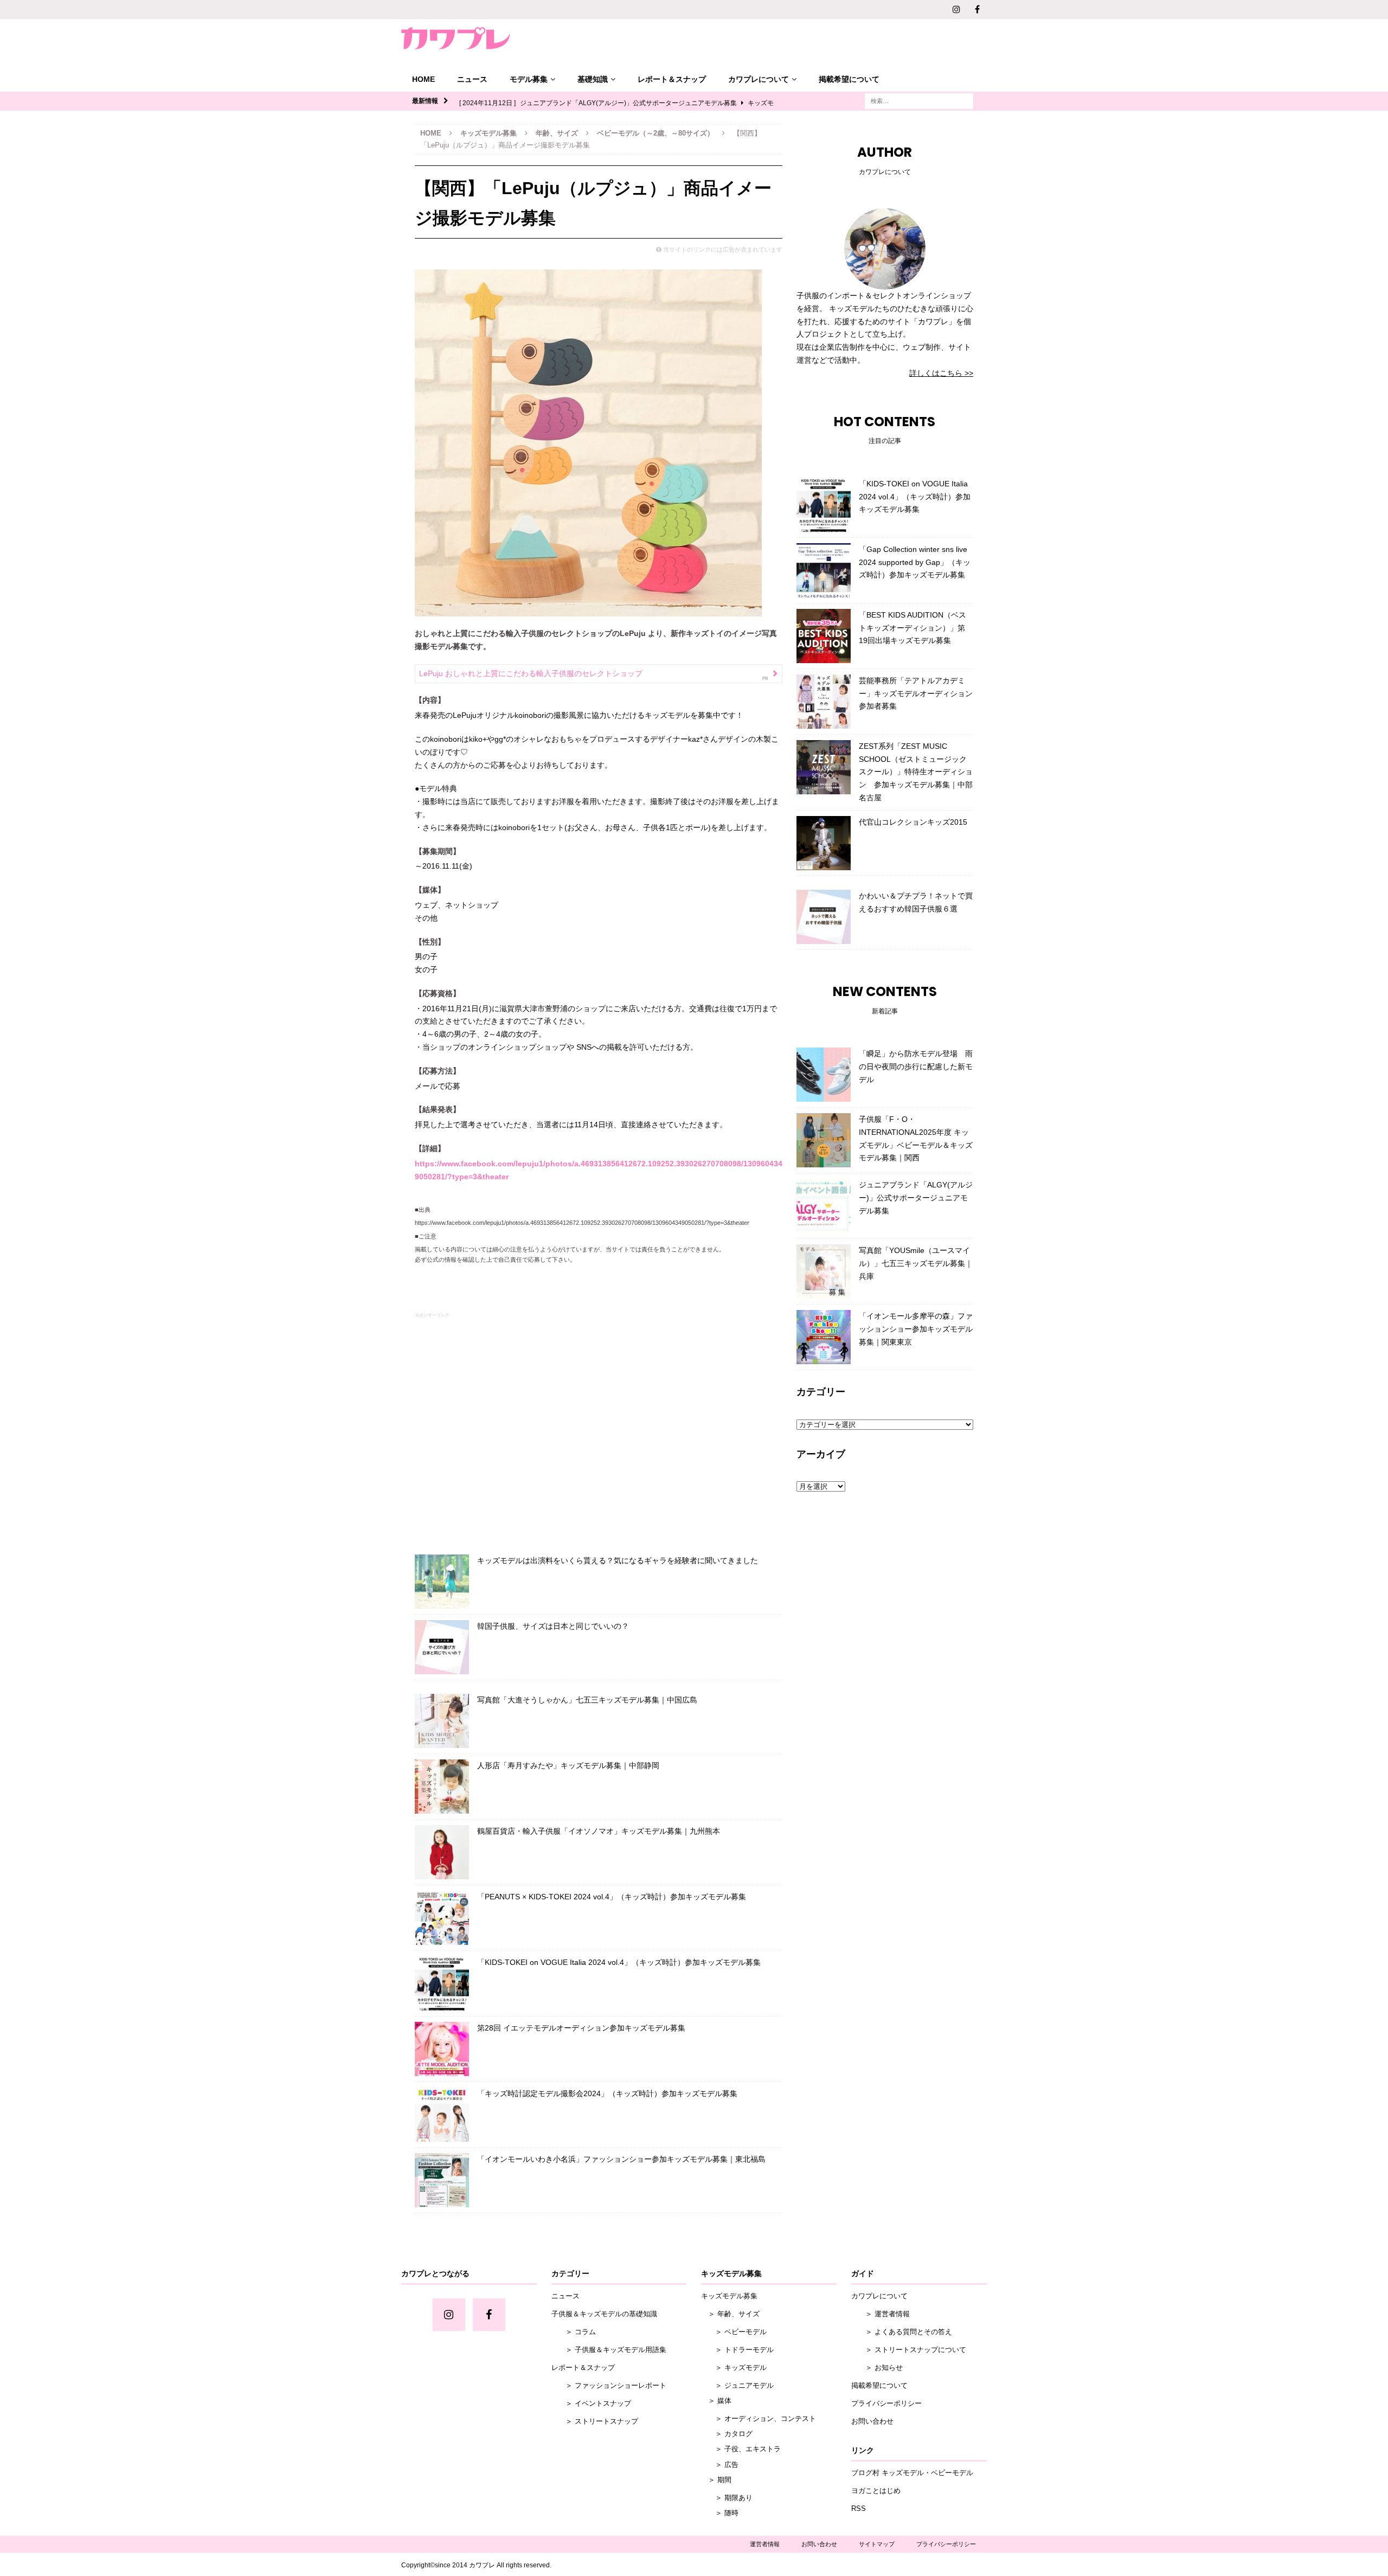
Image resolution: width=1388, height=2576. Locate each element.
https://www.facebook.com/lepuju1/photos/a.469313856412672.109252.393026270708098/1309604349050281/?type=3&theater (582, 1223)
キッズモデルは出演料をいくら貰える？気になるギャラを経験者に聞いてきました (618, 1560)
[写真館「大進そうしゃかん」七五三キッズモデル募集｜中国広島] (442, 1721)
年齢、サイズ (557, 133)
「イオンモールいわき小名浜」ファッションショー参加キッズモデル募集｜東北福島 (621, 2159)
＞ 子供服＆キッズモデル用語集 (609, 2350)
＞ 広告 (720, 2465)
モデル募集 (529, 79)
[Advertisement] (599, 1431)
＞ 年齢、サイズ (730, 2314)
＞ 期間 (716, 2480)
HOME (423, 79)
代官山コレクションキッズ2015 (913, 822)
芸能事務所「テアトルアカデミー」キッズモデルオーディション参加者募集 (916, 693)
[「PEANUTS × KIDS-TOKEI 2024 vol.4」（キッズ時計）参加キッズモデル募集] (442, 1918)
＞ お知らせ (877, 2368)
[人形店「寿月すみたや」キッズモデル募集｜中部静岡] (442, 1787)
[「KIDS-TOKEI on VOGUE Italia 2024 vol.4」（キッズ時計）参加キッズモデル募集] (442, 1983)
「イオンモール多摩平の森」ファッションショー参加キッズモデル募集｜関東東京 (916, 1329)
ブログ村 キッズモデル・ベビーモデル (912, 2473)
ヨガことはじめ (876, 2491)
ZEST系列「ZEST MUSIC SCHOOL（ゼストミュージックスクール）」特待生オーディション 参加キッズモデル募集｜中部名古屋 (916, 772)
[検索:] (919, 100)
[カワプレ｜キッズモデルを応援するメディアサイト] (455, 38)
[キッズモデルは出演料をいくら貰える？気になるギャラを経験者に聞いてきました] (442, 1582)
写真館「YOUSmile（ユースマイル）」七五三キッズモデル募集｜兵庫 (916, 1263)
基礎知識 (593, 79)
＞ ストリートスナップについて (909, 2350)
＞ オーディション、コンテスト (759, 2418)
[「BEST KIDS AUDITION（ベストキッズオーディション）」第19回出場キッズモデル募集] (824, 636)
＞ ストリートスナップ (595, 2421)
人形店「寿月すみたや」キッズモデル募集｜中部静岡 (568, 1765)
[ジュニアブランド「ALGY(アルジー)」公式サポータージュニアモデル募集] (824, 1206)
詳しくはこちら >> (941, 373)
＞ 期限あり (727, 2498)
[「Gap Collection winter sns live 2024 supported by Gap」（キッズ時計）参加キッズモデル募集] (824, 570)
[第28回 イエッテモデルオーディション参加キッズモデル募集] (442, 2049)
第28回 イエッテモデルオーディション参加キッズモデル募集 (581, 2028)
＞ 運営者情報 (881, 2314)
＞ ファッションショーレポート (609, 2385)
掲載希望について (849, 79)
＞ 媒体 (716, 2401)
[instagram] (956, 9)
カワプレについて (759, 79)
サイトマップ (877, 2544)
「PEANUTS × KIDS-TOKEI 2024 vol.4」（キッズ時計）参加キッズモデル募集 (612, 1897)
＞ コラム (574, 2332)
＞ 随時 (720, 2513)
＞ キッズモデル (734, 2368)
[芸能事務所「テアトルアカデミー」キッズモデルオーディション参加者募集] (824, 702)
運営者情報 (765, 2544)
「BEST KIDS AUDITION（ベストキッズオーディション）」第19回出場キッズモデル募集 (913, 628)
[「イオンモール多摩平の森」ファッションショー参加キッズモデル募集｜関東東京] (824, 1337)
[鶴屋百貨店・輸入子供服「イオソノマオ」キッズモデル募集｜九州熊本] (442, 1852)
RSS (859, 2508)
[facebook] (977, 9)
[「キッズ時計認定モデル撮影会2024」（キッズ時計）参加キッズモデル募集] (442, 2115)
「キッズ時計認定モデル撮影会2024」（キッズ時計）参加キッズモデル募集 (607, 2093)
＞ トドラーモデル (737, 2350)
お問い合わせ (872, 2421)
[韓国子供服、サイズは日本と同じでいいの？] (442, 1647)
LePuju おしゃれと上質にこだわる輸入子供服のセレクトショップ (531, 673)
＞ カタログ (727, 2434)
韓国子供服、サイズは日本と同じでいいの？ (553, 1626)
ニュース (472, 79)
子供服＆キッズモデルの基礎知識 (604, 2314)
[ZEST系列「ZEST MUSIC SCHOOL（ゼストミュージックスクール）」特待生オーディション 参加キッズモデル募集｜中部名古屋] (824, 767)
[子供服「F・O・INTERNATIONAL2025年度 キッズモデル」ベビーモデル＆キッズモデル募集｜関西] (824, 1140)
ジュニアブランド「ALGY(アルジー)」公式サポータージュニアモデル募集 (916, 1198)
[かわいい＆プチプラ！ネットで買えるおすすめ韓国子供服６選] (824, 917)
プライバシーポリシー (886, 2403)
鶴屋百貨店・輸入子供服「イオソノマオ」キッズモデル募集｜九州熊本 (599, 1831)
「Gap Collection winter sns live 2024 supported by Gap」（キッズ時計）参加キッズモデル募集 (915, 562)
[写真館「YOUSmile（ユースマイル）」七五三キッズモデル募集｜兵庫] (824, 1271)
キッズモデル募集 (489, 133)
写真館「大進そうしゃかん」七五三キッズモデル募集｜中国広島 (587, 1700)
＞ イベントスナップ (591, 2403)
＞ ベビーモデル (734, 2332)
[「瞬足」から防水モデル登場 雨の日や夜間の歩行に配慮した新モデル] (824, 1075)
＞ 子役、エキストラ (741, 2449)
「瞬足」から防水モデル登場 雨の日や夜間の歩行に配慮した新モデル (916, 1067)
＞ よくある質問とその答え (902, 2332)
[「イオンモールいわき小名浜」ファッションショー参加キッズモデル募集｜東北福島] (442, 2180)
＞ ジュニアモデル (737, 2385)
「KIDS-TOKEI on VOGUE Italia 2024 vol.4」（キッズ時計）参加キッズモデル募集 (619, 1962)
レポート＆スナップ (672, 79)
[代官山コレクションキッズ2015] (824, 843)
